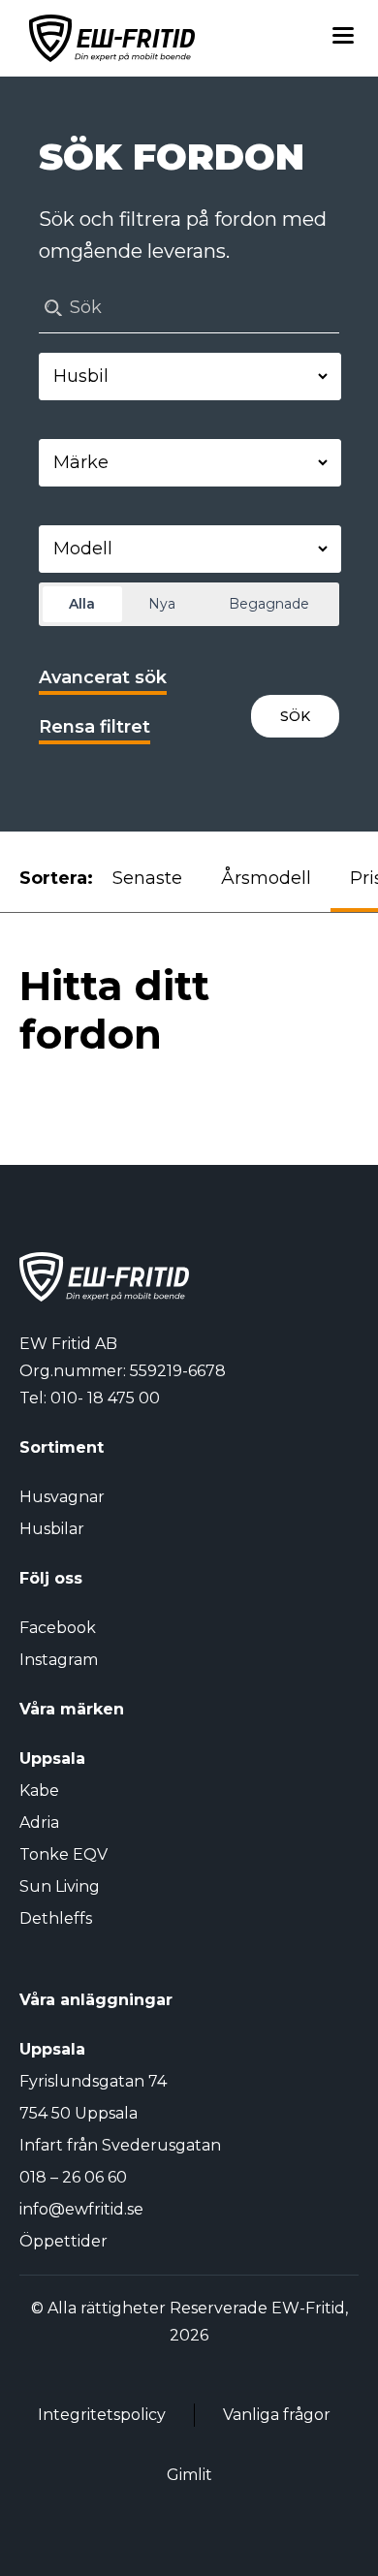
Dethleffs (56, 1918)
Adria (39, 1822)
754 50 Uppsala (79, 2113)
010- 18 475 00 (105, 1398)
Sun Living (60, 1886)
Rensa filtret (94, 727)
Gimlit (189, 2475)
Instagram (59, 1660)
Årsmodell (266, 878)
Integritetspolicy (102, 2415)
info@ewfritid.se (81, 2209)
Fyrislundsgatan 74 (93, 2081)
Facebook (58, 1628)
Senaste (147, 878)
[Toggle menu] (343, 38)
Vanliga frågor (277, 2415)
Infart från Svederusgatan (120, 2145)
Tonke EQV (63, 1854)
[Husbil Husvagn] (190, 377)
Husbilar (52, 1529)
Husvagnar (62, 1497)
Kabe (39, 1791)
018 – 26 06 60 (73, 2177)
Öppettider (63, 2241)
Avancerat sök (103, 677)
